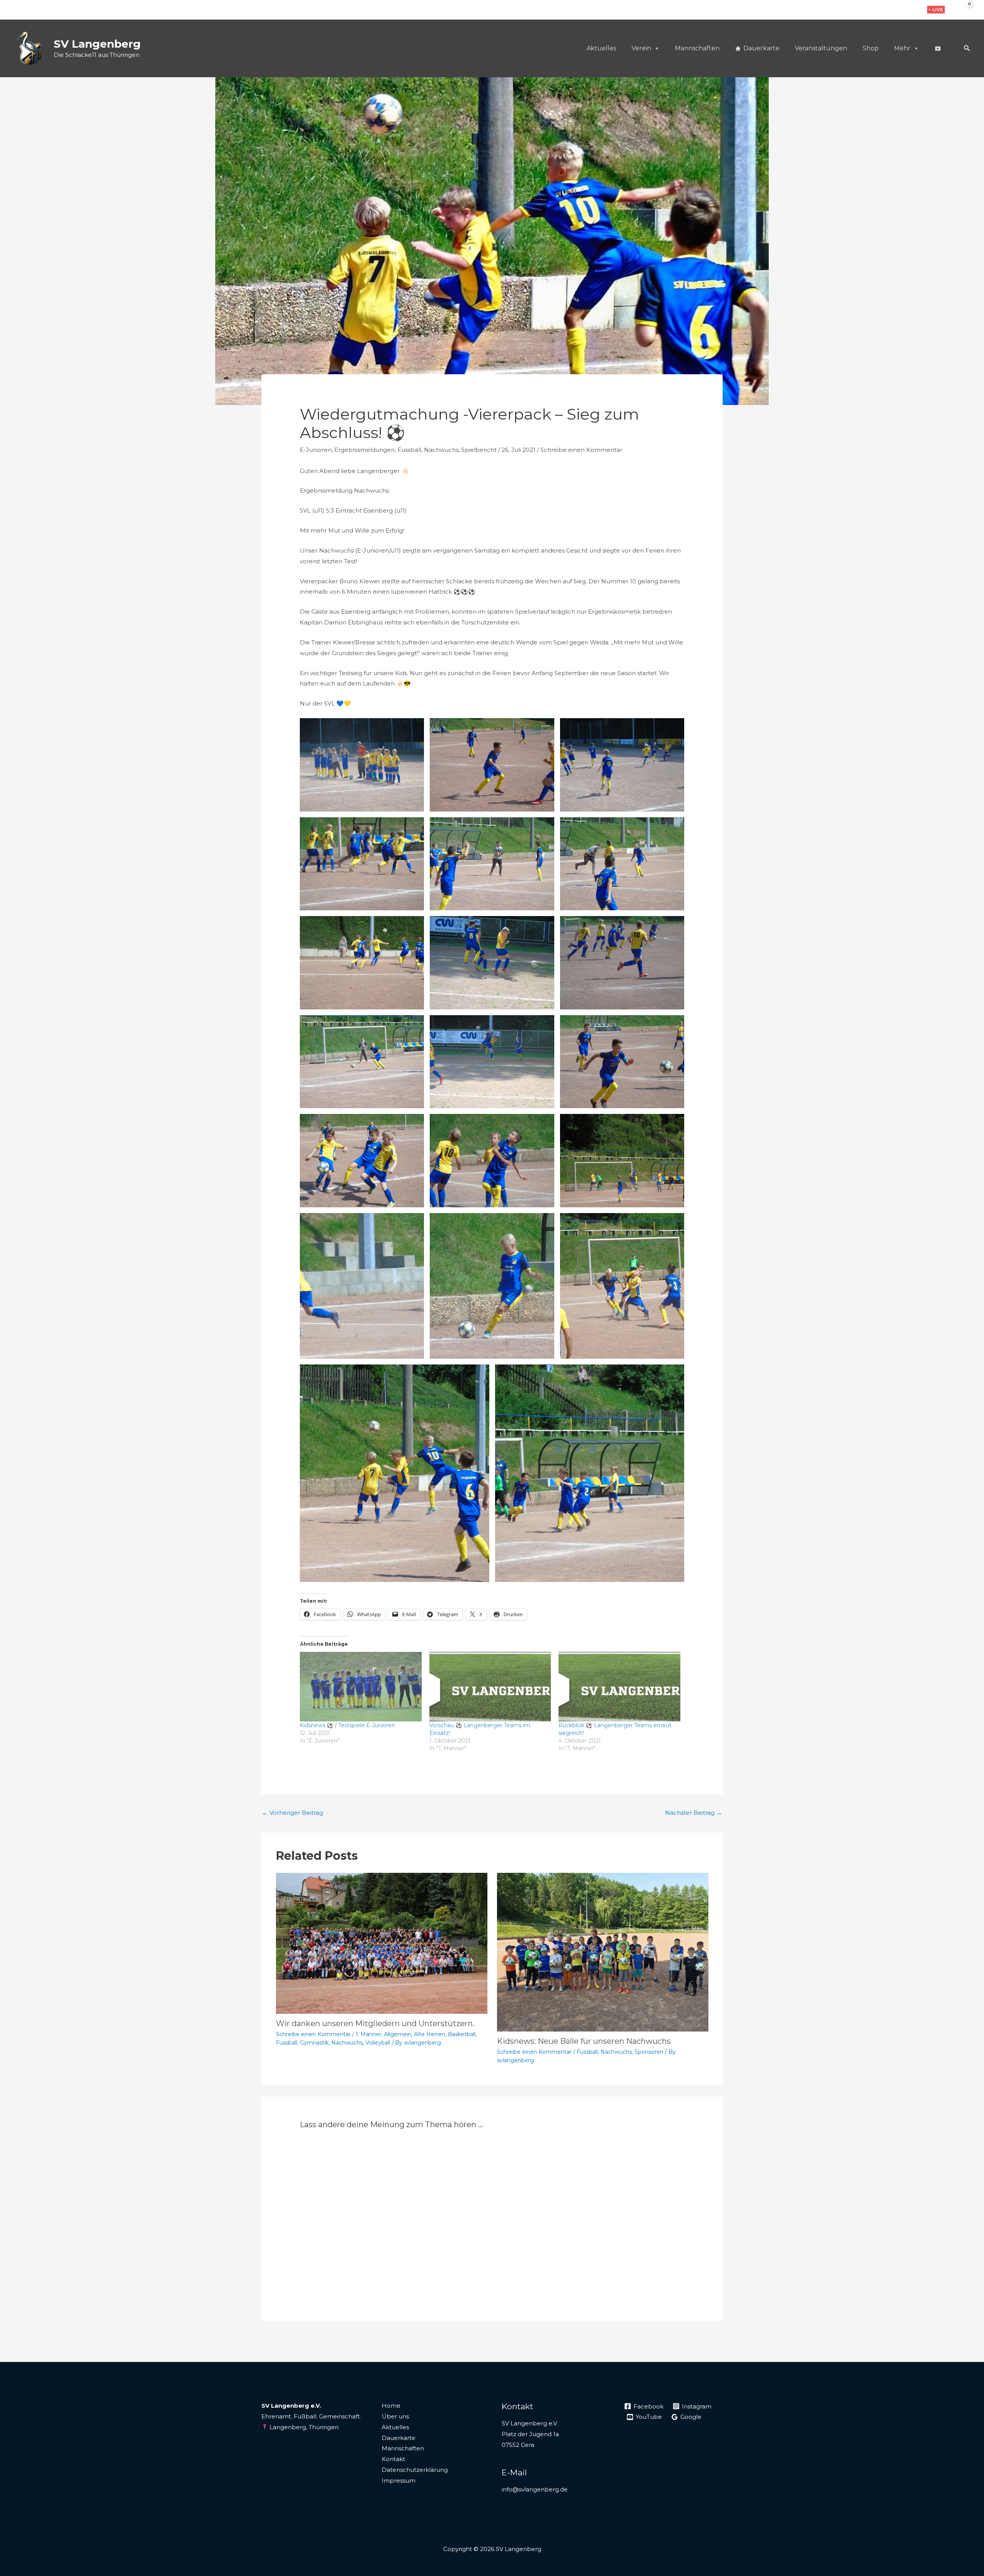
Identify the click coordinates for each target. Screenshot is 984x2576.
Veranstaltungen (821, 48)
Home (391, 2406)
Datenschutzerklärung (415, 2470)
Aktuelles (601, 48)
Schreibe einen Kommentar (581, 450)
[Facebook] (888, 10)
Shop (871, 48)
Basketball (462, 2034)
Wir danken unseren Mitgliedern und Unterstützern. (375, 2023)
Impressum (399, 2481)
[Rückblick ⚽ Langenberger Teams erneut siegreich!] (619, 1687)
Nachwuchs (441, 450)
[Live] (937, 48)
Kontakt (393, 2459)
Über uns (395, 2416)
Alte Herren (430, 2034)
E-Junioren (316, 450)
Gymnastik (314, 2043)
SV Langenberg (97, 44)
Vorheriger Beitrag (293, 1813)
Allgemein (398, 2034)
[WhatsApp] (912, 10)
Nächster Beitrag (693, 1813)
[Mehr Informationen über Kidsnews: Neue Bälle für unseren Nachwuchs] (603, 1952)
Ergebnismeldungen (365, 450)
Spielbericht (479, 450)
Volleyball (378, 2043)
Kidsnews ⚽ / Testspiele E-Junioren (347, 1725)
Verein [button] (641, 48)
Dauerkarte (761, 48)
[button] (936, 10)
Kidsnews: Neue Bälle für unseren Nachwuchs (584, 2041)
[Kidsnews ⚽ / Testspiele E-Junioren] (361, 1687)
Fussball (409, 450)
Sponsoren (649, 2052)
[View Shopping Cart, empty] (964, 10)
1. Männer (368, 2034)
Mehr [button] (902, 48)
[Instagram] (900, 10)
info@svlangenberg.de (535, 2489)
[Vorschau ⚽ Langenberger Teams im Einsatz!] (490, 1687)
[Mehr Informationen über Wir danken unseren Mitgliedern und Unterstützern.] (382, 1943)
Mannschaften (697, 48)
